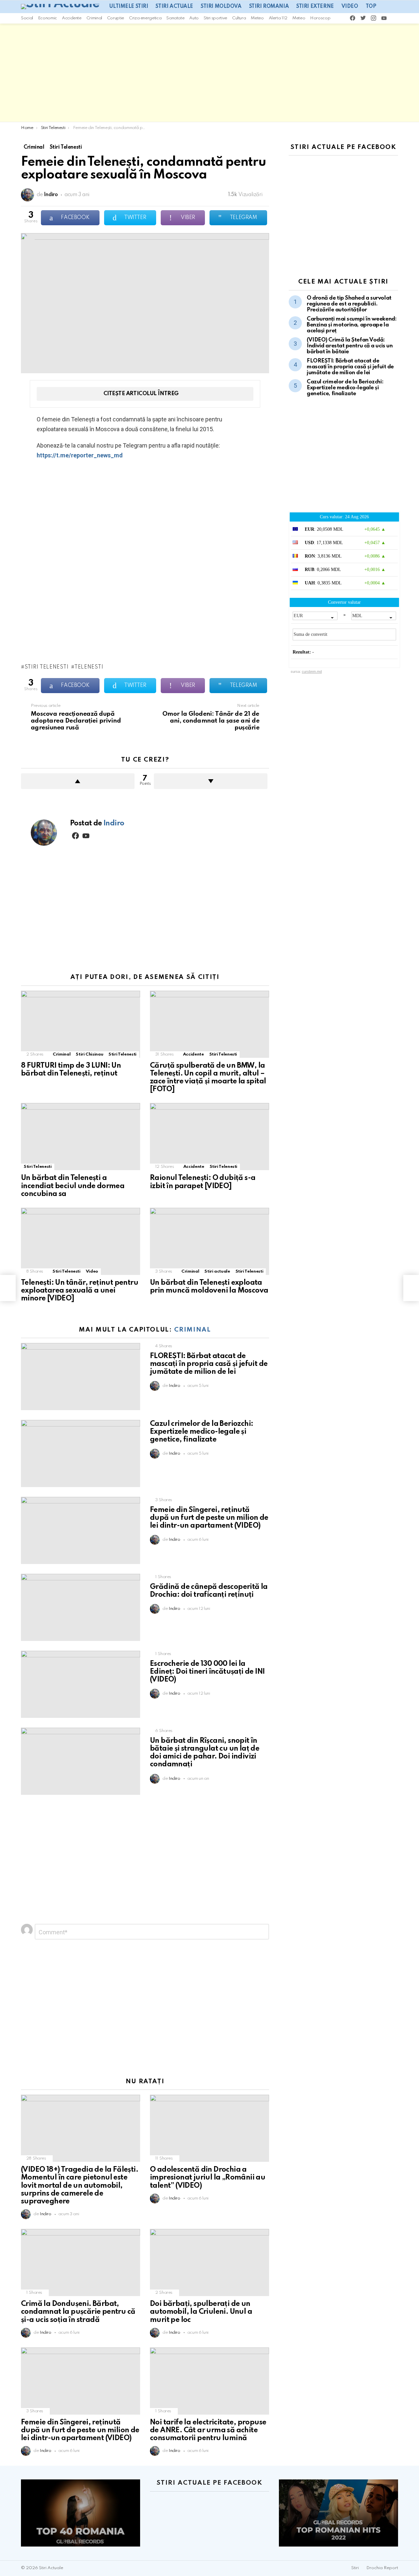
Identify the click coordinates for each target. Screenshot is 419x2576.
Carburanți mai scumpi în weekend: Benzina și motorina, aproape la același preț (352, 325)
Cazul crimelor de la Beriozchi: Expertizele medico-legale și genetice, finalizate (201, 1432)
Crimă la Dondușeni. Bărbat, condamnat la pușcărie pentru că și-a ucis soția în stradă (78, 2312)
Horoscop (320, 18)
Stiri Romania (269, 7)
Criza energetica (145, 18)
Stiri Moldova (221, 7)
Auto (194, 18)
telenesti (89, 667)
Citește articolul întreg (141, 394)
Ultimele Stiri (129, 7)
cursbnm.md (312, 672)
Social (27, 18)
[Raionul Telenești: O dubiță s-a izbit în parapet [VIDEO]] (209, 1137)
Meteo (257, 18)
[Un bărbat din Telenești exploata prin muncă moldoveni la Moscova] (209, 1241)
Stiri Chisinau (89, 1054)
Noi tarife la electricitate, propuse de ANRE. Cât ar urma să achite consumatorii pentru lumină (208, 2430)
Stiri (355, 2568)
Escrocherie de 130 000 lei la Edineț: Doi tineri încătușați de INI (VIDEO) (207, 1672)
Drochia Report (382, 2568)
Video (350, 7)
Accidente (72, 18)
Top (371, 7)
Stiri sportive (215, 18)
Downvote (211, 781)
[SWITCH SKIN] (395, 18)
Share (29, 242)
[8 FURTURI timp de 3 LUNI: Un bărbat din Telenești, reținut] (81, 1024)
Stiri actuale (174, 7)
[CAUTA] (404, 18)
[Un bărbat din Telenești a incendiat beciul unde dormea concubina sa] (81, 1137)
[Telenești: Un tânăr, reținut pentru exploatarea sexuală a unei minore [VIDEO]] (81, 1241)
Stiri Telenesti (122, 1054)
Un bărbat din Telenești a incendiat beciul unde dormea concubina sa (73, 1186)
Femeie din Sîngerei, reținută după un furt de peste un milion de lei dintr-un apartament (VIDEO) (209, 1518)
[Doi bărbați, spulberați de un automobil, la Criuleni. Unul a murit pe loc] (209, 2263)
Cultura (239, 18)
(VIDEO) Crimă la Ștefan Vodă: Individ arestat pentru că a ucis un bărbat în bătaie (350, 346)
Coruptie (116, 18)
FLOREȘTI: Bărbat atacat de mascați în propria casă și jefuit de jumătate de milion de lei (209, 1364)
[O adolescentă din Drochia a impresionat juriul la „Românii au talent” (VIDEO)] (209, 2128)
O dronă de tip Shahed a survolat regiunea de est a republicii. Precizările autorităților (349, 304)
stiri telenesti (46, 667)
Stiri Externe (315, 7)
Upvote (78, 781)
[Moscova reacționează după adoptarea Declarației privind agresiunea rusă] (8, 1288)
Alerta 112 (278, 18)
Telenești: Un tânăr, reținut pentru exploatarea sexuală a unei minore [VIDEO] (80, 1291)
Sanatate (175, 18)
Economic (47, 18)
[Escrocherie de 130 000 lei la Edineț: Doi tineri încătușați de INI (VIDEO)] (81, 1684)
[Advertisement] (209, 73)
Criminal (94, 18)
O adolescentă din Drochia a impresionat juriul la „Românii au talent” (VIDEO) (208, 2178)
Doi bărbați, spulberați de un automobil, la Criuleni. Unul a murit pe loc (201, 2312)
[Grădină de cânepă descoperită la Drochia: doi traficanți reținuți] (81, 1607)
